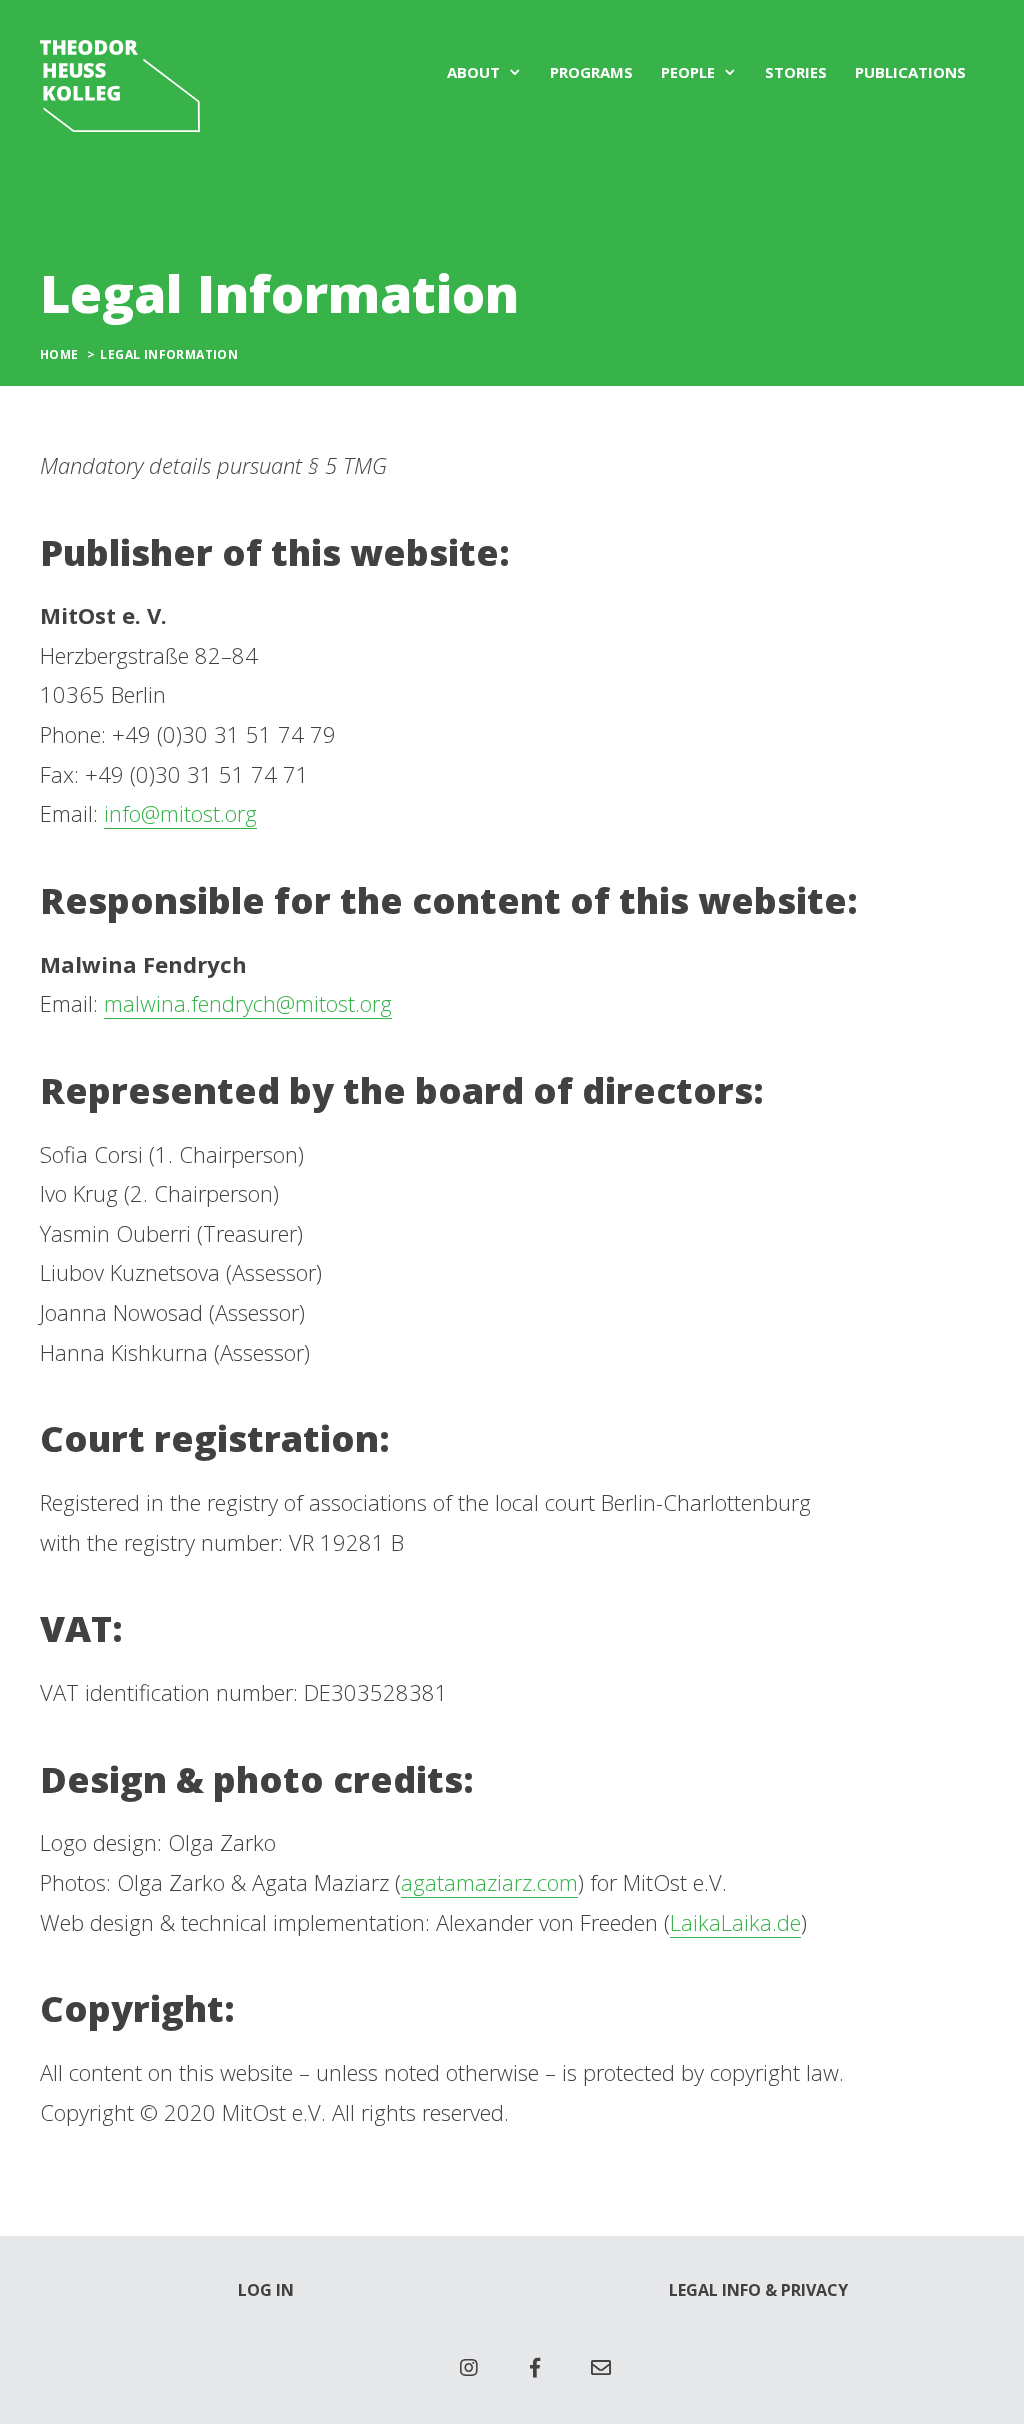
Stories (796, 72)
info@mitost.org (180, 813)
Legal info (715, 2290)
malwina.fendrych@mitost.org (248, 1003)
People (688, 72)
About (473, 72)
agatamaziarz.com (489, 1882)
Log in (266, 2290)
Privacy (814, 2290)
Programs (591, 72)
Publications (910, 72)
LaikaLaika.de (735, 1922)
